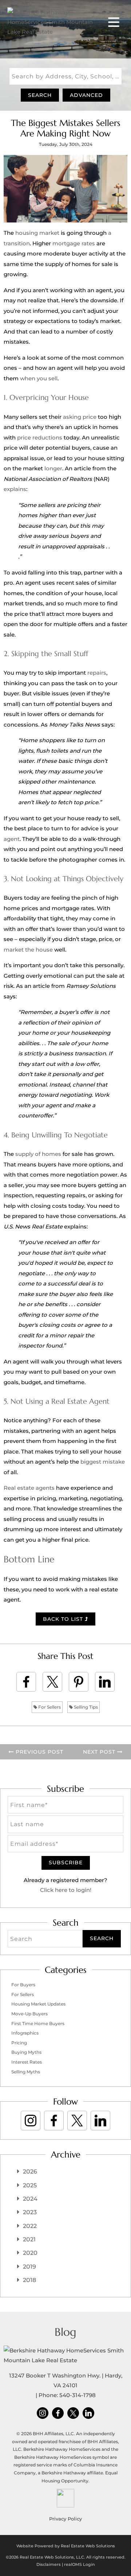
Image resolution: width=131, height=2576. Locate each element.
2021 (29, 2239)
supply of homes (38, 1154)
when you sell (39, 378)
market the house (28, 950)
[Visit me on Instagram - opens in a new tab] (31, 2121)
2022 (30, 2226)
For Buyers (23, 1985)
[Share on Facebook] (26, 1682)
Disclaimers (49, 2564)
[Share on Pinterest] (79, 1682)
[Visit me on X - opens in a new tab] (77, 2121)
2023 (30, 2212)
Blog (65, 2332)
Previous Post (39, 1752)
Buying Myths (26, 2052)
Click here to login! (66, 1890)
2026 (30, 2172)
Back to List (64, 1619)
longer (53, 468)
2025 (30, 2185)
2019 (29, 2267)
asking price (80, 417)
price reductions (40, 437)
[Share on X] (52, 1682)
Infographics (25, 2033)
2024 (30, 2199)
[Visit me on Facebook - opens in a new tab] (54, 2121)
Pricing (19, 2043)
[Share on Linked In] (105, 1682)
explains (15, 489)
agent (12, 839)
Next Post (100, 1752)
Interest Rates (27, 2062)
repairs (97, 673)
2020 (30, 2253)
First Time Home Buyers (38, 2023)
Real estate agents (29, 1488)
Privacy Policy (65, 2519)
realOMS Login (79, 2564)
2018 (29, 2280)
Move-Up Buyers (29, 2014)
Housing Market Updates (38, 2004)
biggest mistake (103, 1462)
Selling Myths (26, 2072)
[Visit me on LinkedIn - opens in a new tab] (100, 2121)
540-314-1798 (78, 2395)
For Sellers (49, 1707)
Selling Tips (85, 1707)
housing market (37, 233)
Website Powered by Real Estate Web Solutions (66, 2546)
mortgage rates (74, 243)
